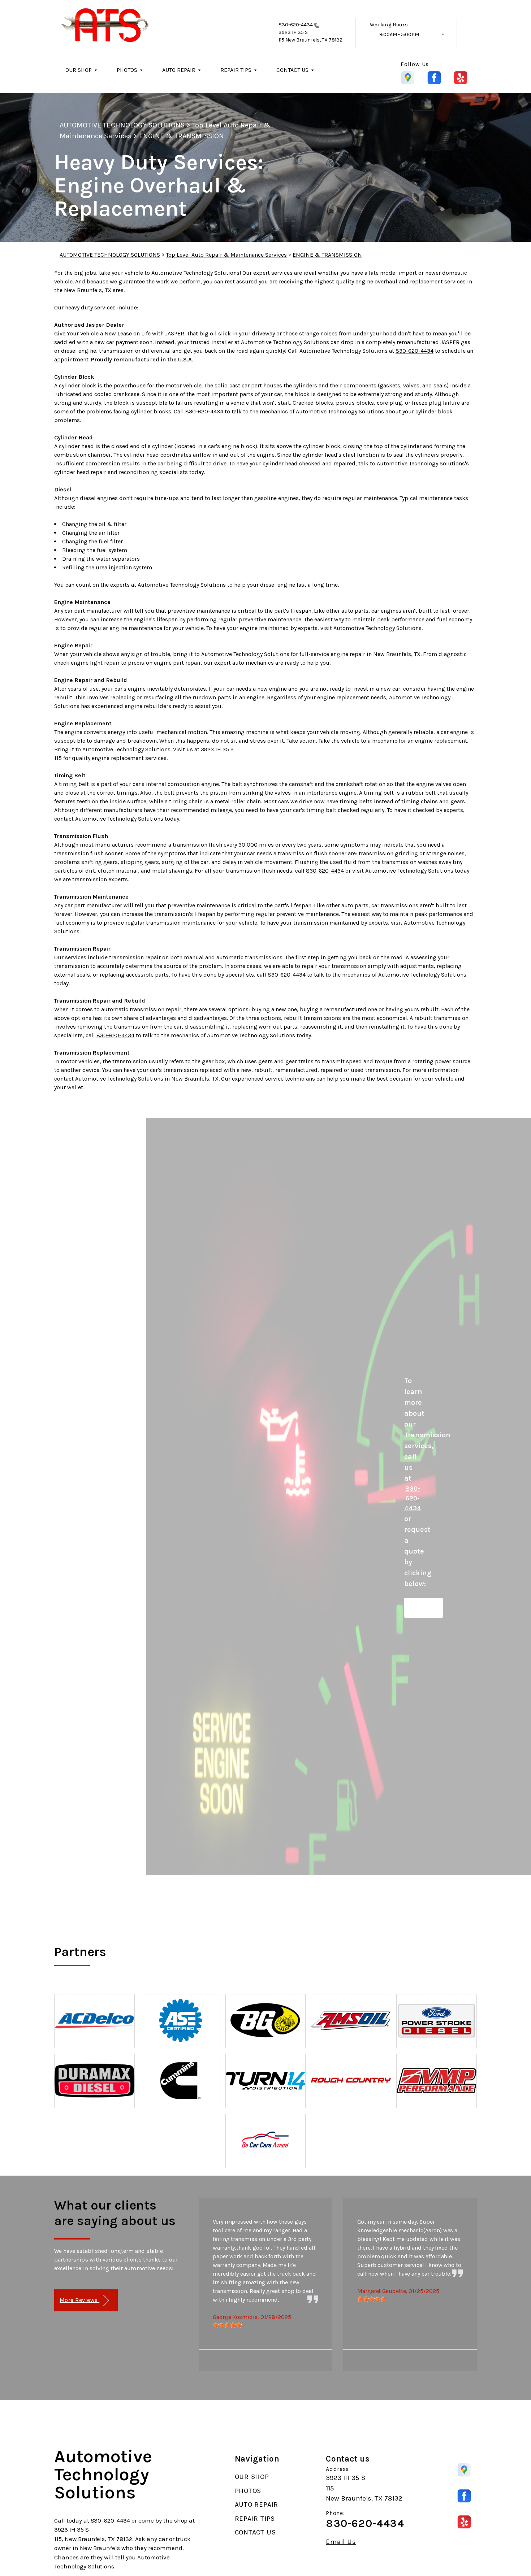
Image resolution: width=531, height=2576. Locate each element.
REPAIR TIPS (236, 70)
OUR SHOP (79, 70)
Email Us (341, 2542)
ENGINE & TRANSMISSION (182, 136)
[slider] (227, 2325)
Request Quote (424, 1608)
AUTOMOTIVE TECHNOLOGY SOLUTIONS (122, 125)
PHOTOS (127, 70)
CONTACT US (292, 70)
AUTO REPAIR (179, 70)
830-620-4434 (296, 25)
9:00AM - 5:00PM (399, 34)
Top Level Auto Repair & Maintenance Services (226, 255)
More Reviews (79, 2300)
